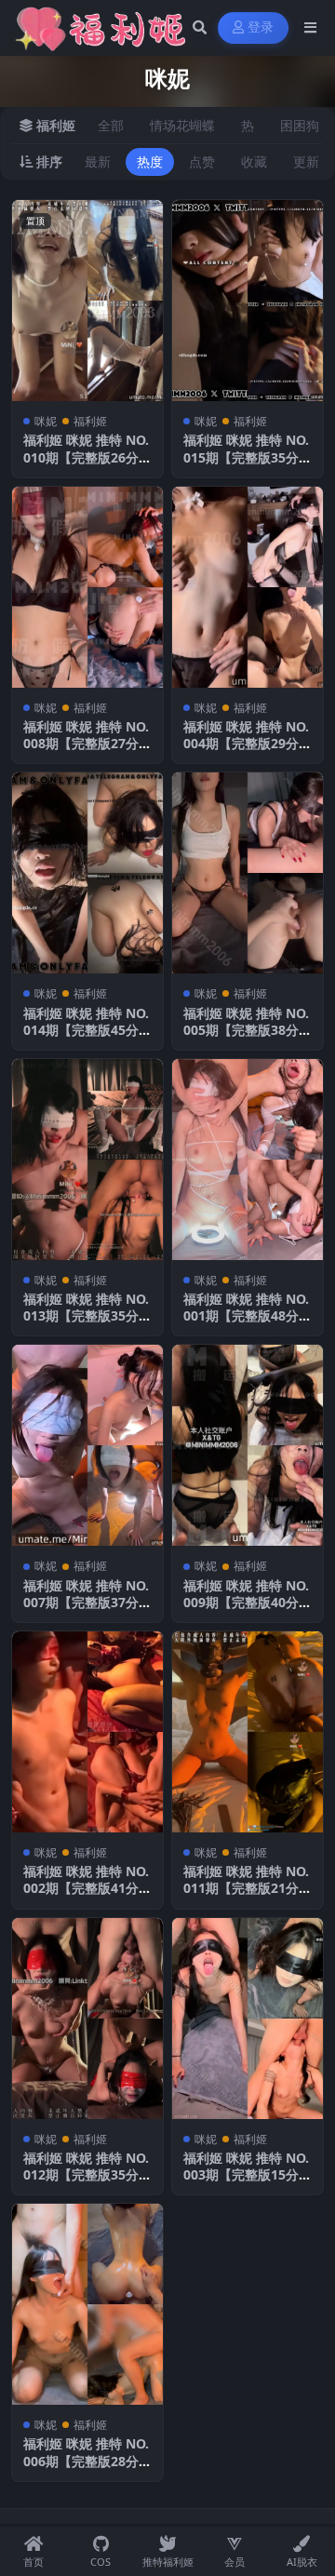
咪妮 (46, 421)
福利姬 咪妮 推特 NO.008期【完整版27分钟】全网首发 (86, 743)
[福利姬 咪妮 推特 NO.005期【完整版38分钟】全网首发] (248, 873)
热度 (150, 161)
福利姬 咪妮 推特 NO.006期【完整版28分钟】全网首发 (86, 2460)
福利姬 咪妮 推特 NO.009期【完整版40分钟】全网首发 (246, 1602)
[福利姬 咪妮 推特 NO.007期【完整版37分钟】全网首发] (87, 1445)
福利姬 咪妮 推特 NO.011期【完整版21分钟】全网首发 (246, 1888)
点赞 (202, 161)
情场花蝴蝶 (182, 125)
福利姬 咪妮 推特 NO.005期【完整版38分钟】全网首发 (246, 1030)
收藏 (254, 161)
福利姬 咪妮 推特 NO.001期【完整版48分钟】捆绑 (246, 1315)
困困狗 (300, 125)
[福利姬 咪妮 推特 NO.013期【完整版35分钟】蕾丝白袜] (87, 1160)
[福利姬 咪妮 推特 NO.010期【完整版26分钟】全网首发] (87, 301)
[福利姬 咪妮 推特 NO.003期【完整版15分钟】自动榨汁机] (248, 2019)
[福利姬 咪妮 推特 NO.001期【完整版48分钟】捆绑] (248, 1160)
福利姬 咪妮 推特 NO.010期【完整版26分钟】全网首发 (86, 456)
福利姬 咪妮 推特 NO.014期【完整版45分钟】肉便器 (86, 1030)
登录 (261, 27)
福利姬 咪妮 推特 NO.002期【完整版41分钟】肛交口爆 (86, 1888)
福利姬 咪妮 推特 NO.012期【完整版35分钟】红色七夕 (86, 2174)
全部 (111, 125)
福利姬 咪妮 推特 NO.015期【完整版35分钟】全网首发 (246, 456)
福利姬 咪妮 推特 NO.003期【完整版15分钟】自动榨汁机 (246, 2174)
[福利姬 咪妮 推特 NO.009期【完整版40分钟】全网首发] (248, 1445)
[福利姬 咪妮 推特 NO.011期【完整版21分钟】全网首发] (248, 1732)
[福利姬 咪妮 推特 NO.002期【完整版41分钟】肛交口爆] (87, 1732)
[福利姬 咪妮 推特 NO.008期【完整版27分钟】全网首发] (87, 587)
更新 (306, 161)
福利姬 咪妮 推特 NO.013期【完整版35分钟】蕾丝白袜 (86, 1315)
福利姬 (90, 421)
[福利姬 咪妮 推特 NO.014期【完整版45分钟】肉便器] (87, 873)
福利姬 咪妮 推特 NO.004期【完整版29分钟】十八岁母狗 (246, 743)
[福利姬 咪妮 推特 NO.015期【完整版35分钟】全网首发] (248, 301)
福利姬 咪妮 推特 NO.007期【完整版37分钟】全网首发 (86, 1602)
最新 (98, 161)
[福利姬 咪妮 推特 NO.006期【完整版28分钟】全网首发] (87, 2304)
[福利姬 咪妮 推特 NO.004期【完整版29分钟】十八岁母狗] (248, 587)
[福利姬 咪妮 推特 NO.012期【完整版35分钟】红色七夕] (87, 2019)
